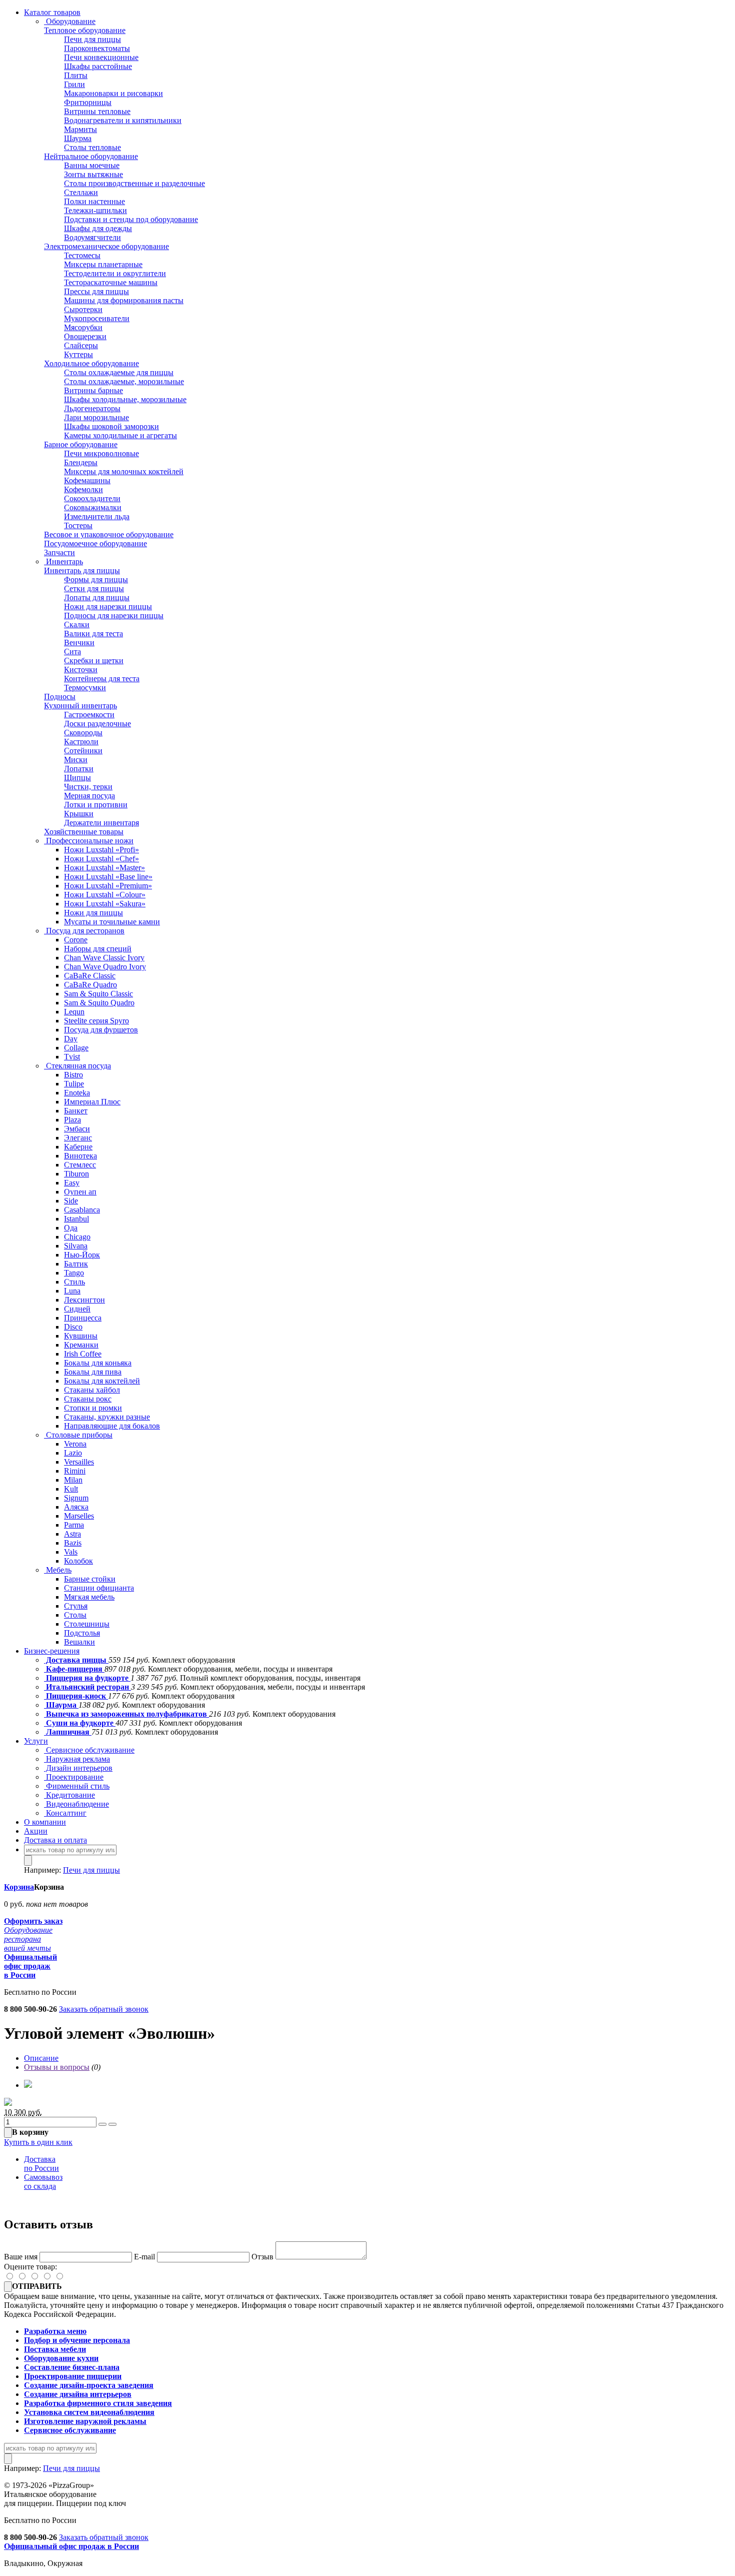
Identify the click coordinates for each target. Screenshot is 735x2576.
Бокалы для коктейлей (102, 1381)
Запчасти (59, 552)
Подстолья (82, 1633)
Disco (73, 1327)
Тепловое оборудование (85, 30)
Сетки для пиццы (94, 588)
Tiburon (76, 1174)
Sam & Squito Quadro (99, 1003)
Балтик (76, 1264)
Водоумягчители (92, 237)
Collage (76, 1048)
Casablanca (82, 1210)
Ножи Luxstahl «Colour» (105, 895)
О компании (45, 1822)
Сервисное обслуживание (89, 1750)
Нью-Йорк (82, 1255)
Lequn (74, 1012)
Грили (74, 84)
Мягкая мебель (89, 1597)
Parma (74, 1525)
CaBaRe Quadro (90, 985)
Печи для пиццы (92, 39)
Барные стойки (90, 1579)
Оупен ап (80, 1192)
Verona (75, 1444)
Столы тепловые (92, 147)
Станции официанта (99, 1588)
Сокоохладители (92, 498)
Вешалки (79, 1642)
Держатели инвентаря (101, 823)
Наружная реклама (77, 1759)
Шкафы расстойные (98, 66)
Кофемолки (83, 489)
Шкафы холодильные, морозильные (125, 399)
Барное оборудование (81, 444)
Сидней (77, 1309)
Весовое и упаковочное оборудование (109, 534)
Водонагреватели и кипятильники (123, 120)
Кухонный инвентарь (80, 706)
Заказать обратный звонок (104, 2009)
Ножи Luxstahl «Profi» (101, 850)
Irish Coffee (83, 1354)
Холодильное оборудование (91, 363)
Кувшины (81, 1336)
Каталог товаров (52, 12)
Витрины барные (93, 390)
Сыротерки (83, 309)
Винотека (80, 1156)
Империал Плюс (92, 1102)
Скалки (77, 624)
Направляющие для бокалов (112, 1426)
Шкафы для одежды (98, 228)
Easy (72, 1183)
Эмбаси (77, 1129)
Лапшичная (68, 1732)
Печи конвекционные (101, 57)
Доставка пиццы (76, 1660)
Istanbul (76, 1219)
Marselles (79, 1516)
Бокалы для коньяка (98, 1363)
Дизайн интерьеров (78, 1768)
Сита (72, 652)
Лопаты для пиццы (97, 597)
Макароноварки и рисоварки (113, 93)
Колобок (78, 1561)
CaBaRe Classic (90, 976)
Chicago (77, 1237)
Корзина (19, 1887)
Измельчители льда (97, 516)
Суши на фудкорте (80, 1723)
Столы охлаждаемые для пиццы (119, 372)
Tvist (72, 1057)
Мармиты (80, 129)
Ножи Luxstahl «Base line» (108, 877)
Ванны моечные (92, 165)
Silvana (76, 1246)
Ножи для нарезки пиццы (108, 606)
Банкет (76, 1111)
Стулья (76, 1606)
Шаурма (78, 138)
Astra (72, 1534)
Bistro (73, 1075)
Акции (36, 1831)
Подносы (60, 697)
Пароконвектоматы (97, 48)
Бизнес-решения (52, 1651)
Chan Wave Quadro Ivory (105, 967)
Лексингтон (84, 1300)
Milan (73, 1480)
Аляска (76, 1507)
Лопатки (79, 769)
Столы (75, 1615)
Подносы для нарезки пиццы (114, 615)
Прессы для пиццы (96, 291)
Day (71, 1039)
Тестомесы (82, 255)
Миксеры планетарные (103, 264)
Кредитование (69, 1795)
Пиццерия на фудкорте (87, 1678)
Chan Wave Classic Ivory (104, 958)
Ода (71, 1228)
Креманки (81, 1345)
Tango (74, 1273)
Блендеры (81, 462)
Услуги (36, 1741)
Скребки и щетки (94, 661)
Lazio (73, 1453)
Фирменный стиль (77, 1786)
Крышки (79, 814)
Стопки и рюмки (93, 1408)
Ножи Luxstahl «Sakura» (105, 904)
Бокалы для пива (93, 1372)
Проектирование (74, 1777)
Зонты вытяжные (93, 174)
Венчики (79, 642)
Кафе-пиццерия (74, 1669)
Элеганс (78, 1138)
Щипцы (77, 778)
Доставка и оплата (55, 1840)
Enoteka (77, 1093)
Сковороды (83, 733)
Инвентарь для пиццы (82, 570)
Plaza (72, 1120)
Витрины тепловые (97, 111)
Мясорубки (83, 327)
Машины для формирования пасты (124, 300)
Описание (41, 2058)
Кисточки (81, 670)
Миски (76, 760)
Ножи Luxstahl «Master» (104, 868)
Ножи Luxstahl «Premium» (108, 886)
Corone (76, 940)
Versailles (79, 1462)
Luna (72, 1291)
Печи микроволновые (101, 453)
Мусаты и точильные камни (112, 922)
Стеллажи (81, 192)
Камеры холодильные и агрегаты (120, 435)
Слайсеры (81, 345)
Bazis (73, 1543)
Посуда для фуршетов (101, 1030)
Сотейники (83, 751)
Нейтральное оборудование (91, 156)
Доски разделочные (97, 724)
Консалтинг (65, 1813)
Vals (71, 1552)
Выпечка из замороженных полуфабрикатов (126, 1714)
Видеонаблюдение (76, 1804)
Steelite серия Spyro (96, 1021)
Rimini (75, 1471)
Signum (76, 1498)
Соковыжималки (93, 507)
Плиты (76, 75)
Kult (71, 1489)
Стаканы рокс (88, 1399)
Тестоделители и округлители (115, 273)
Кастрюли (81, 742)
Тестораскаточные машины (111, 282)
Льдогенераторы (92, 408)
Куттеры (78, 354)
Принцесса (83, 1318)
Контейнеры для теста (102, 679)
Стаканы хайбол (92, 1390)
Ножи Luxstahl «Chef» (101, 859)
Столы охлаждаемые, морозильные (124, 381)
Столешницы (87, 1624)
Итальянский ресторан (87, 1687)
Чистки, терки (88, 787)
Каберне (78, 1147)
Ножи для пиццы (93, 913)
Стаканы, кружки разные (107, 1417)
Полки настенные (94, 201)
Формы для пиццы (96, 579)
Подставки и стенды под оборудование (131, 219)
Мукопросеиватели (97, 318)
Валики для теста (93, 633)
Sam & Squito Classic (98, 994)
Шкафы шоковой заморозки (111, 426)
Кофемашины (87, 480)
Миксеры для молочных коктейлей (124, 471)
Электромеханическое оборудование (106, 246)
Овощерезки (85, 336)
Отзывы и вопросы (57, 2067)
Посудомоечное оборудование (95, 543)
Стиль (74, 1282)
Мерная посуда (89, 796)
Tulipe (74, 1084)
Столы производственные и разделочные (134, 183)
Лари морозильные (96, 417)
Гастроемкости (89, 715)
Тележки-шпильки (95, 210)
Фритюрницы (88, 102)
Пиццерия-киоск (76, 1696)
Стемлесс (80, 1165)
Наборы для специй (98, 949)
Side (71, 1201)
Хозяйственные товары (84, 832)
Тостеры (78, 525)
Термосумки (85, 688)
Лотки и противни (96, 805)
